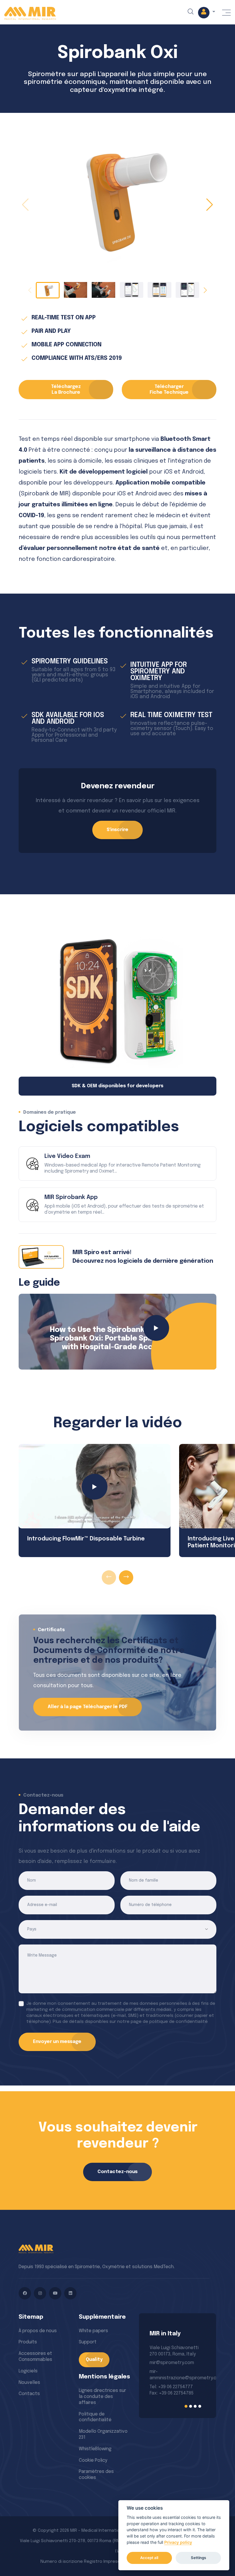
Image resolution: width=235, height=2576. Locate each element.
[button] (207, 13)
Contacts (29, 2394)
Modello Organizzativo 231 (103, 2434)
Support (88, 2342)
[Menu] (226, 13)
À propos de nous (38, 2331)
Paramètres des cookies (96, 2475)
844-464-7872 (165, 2385)
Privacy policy (178, 2542)
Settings (198, 2558)
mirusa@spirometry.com (176, 2363)
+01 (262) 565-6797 (170, 2372)
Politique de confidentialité (95, 2417)
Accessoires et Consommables (35, 2357)
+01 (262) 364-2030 (170, 2378)
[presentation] (109, 1577)
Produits (28, 2342)
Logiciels (28, 2371)
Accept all (149, 2558)
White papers (93, 2331)
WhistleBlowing (95, 2449)
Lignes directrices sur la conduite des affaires (102, 2397)
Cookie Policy (93, 2460)
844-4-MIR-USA (166, 2391)
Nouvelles (29, 2383)
